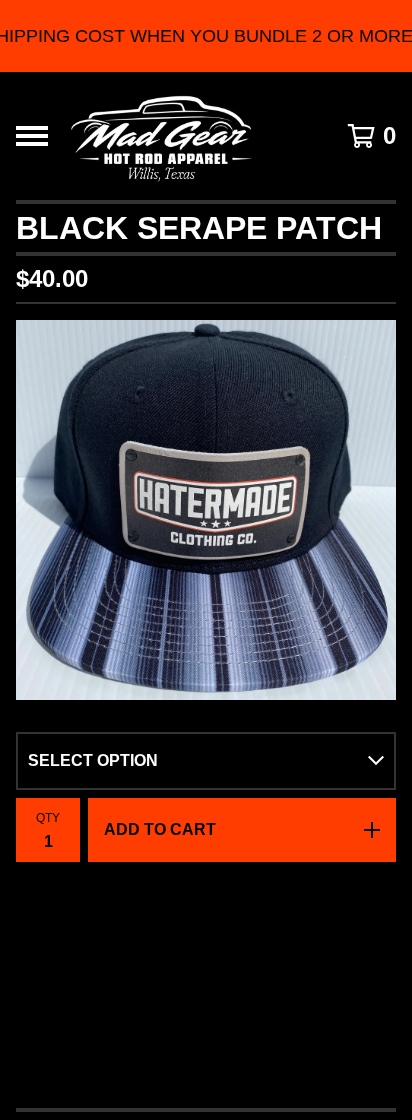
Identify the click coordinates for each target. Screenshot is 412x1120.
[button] (206, 36)
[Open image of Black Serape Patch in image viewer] (206, 510)
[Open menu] (32, 136)
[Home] (161, 136)
